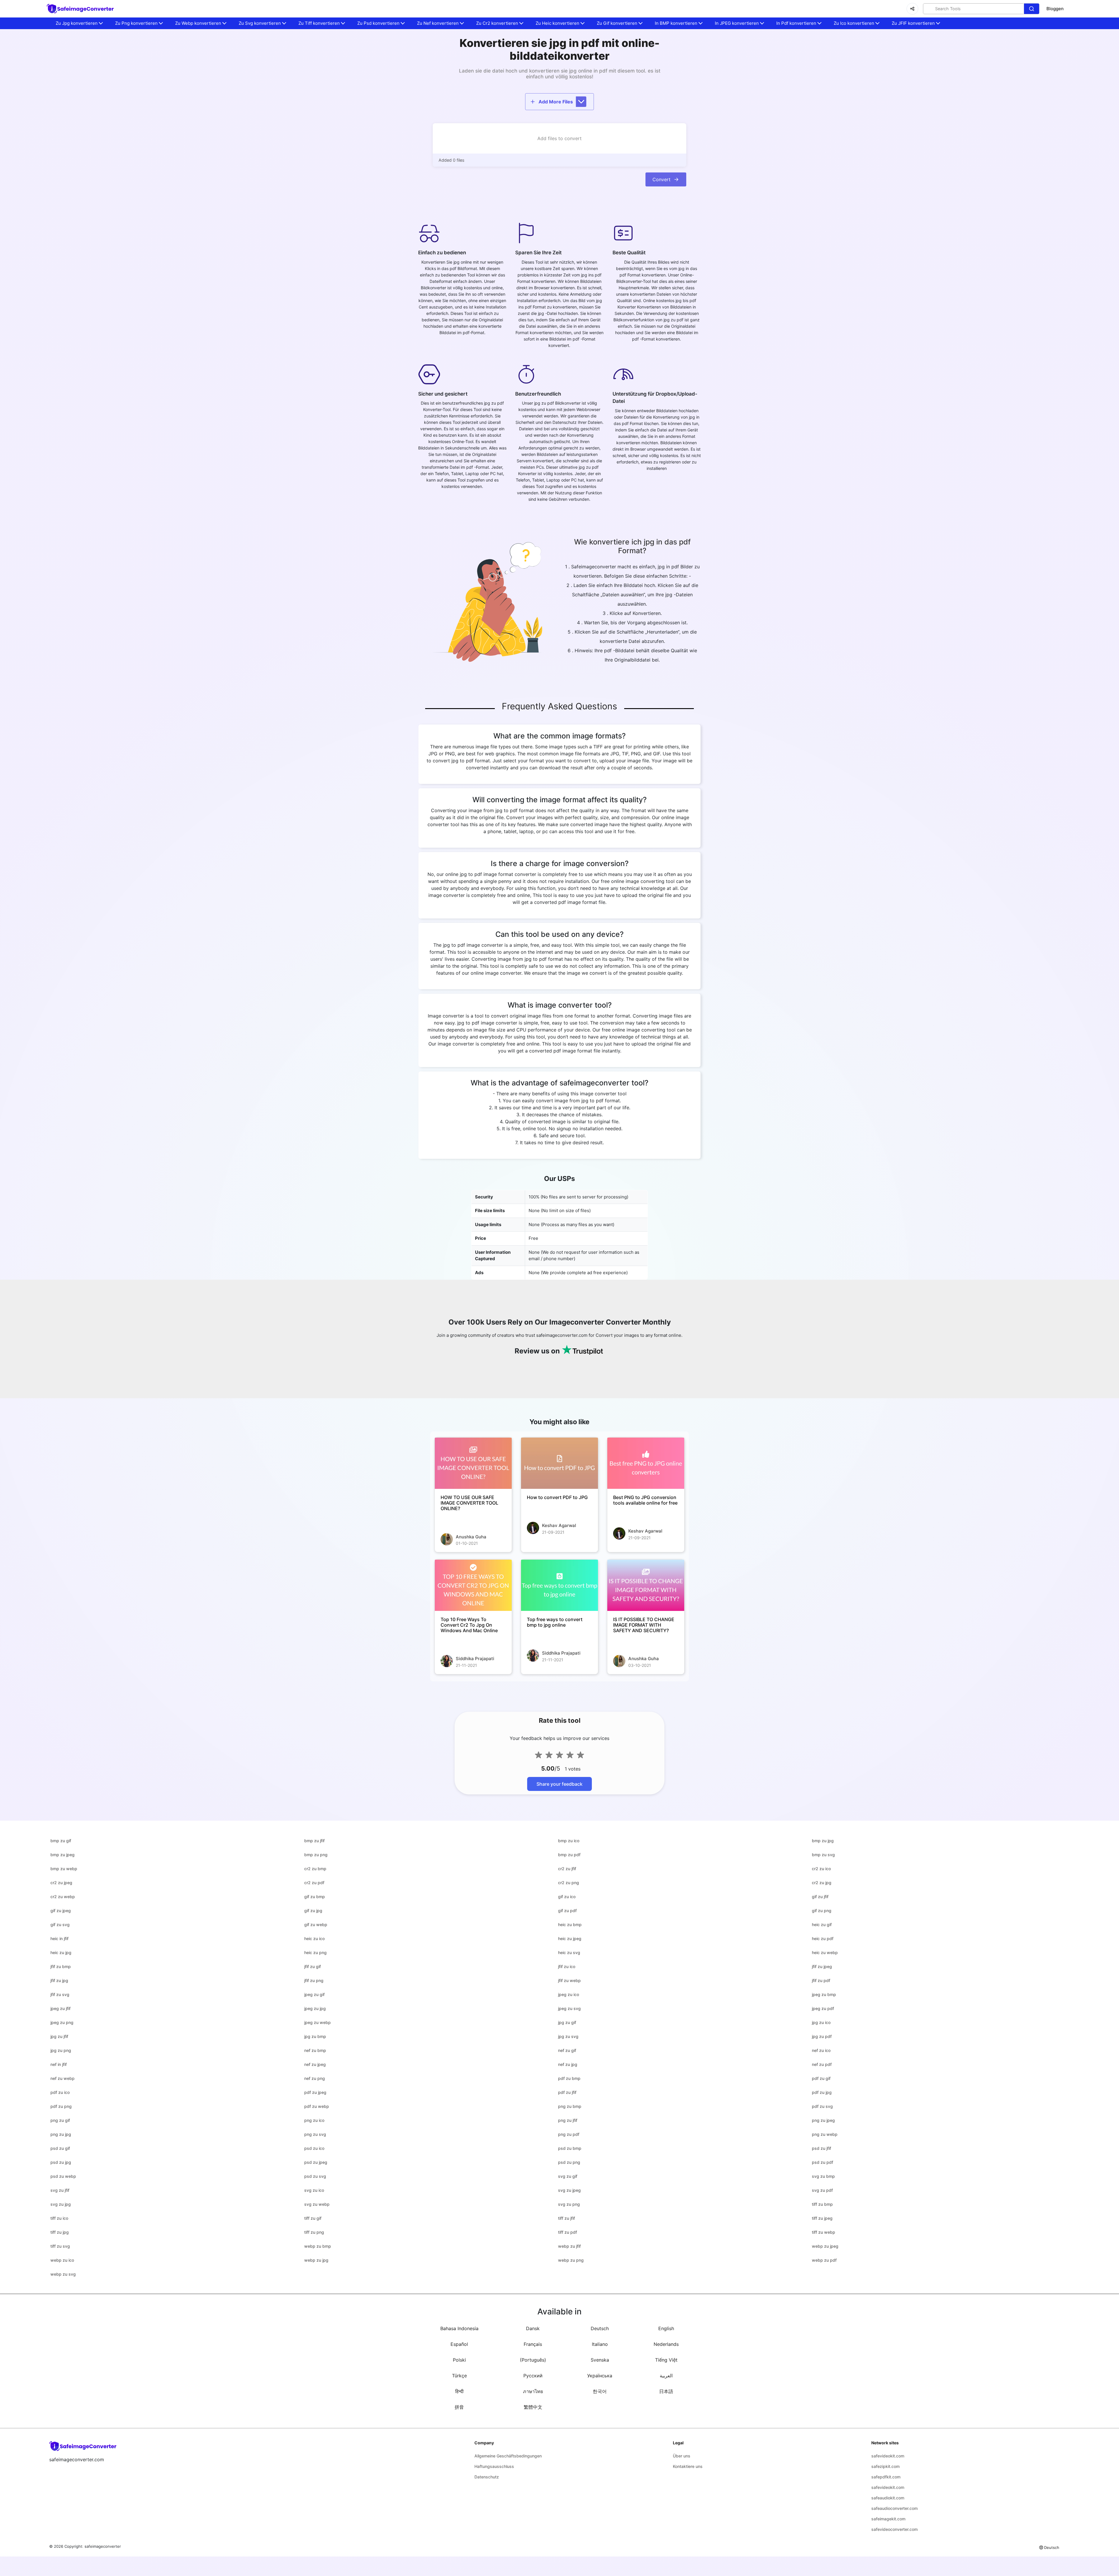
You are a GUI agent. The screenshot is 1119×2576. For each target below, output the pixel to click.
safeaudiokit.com (888, 2498)
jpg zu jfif (59, 2036)
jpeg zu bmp (824, 1994)
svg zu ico (314, 2190)
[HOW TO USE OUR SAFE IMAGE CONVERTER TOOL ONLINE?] (473, 1463)
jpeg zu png (62, 2022)
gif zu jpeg (61, 1911)
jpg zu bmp (315, 2036)
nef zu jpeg (315, 2064)
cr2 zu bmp (315, 1869)
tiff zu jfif (566, 2218)
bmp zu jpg (823, 1841)
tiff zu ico (59, 2218)
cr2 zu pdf (314, 1883)
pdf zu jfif (567, 2092)
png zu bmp (570, 2106)
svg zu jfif (60, 2190)
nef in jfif (59, 2064)
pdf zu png (61, 2106)
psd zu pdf (822, 2162)
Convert (661, 179)
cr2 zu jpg (822, 1883)
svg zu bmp (823, 2176)
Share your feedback (559, 1784)
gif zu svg (60, 1924)
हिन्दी (459, 2391)
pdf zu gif (821, 2078)
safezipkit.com (885, 2466)
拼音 (459, 2407)
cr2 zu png (569, 1883)
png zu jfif (568, 2120)
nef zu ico (821, 2050)
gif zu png (822, 1911)
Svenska (600, 2360)
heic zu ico (314, 1938)
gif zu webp (316, 1924)
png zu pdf (569, 2134)
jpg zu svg (568, 2036)
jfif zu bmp (61, 1966)
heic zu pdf (823, 1938)
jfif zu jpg (59, 1980)
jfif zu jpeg (822, 1966)
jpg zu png (61, 2050)
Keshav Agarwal (559, 1525)
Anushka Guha (471, 1537)
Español (459, 2344)
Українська (600, 2376)
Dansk (533, 2328)
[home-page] (81, 9)
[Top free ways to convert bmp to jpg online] (559, 1585)
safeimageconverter (103, 2546)
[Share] (912, 9)
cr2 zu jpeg (61, 1883)
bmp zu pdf (569, 1855)
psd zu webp (63, 2176)
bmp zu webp (64, 1869)
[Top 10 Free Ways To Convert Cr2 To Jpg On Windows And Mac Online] (473, 1585)
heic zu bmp (570, 1924)
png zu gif (60, 2120)
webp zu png (571, 2260)
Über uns (682, 2456)
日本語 (666, 2391)
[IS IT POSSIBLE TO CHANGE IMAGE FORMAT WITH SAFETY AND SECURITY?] (646, 1585)
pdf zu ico (60, 2092)
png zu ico (314, 2120)
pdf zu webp (317, 2106)
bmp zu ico (569, 1841)
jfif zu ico (567, 1966)
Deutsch (600, 2328)
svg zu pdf (822, 2190)
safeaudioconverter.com (894, 2508)
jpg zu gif (567, 2022)
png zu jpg (61, 2134)
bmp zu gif (61, 1841)
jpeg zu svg (569, 2008)
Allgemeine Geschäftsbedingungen (508, 2456)
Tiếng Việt (666, 2360)
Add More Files (556, 102)
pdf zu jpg (822, 2092)
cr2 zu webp (63, 1897)
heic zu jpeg (570, 1938)
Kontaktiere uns (688, 2466)
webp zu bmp (318, 2246)
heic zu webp (825, 1952)
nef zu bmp (315, 2050)
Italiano (600, 2344)
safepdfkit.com (886, 2477)
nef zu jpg (568, 2064)
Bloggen (1055, 9)
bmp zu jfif (314, 1841)
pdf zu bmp (569, 2078)
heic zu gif (822, 1924)
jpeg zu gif (314, 1994)
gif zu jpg (313, 1911)
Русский (533, 2376)
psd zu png (569, 2162)
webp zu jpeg (825, 2246)
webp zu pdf (824, 2260)
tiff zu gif (313, 2218)
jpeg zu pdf (823, 2008)
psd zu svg (315, 2176)
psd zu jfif (821, 2148)
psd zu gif (60, 2148)
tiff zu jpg (60, 2232)
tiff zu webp (824, 2232)
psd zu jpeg (316, 2162)
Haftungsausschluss (494, 2466)
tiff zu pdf (568, 2232)
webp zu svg (63, 2274)
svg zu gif (568, 2176)
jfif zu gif (313, 1966)
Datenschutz (487, 2477)
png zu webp (825, 2134)
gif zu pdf (567, 1911)
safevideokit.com (888, 2456)
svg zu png (569, 2204)
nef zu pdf (822, 2064)
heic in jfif (59, 1938)
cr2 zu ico (821, 1869)
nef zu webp (63, 2078)
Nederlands (666, 2344)
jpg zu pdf (822, 2036)
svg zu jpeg (569, 2190)
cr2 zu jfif (567, 1869)
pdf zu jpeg (315, 2092)
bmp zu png (316, 1855)
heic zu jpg (61, 1952)
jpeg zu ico (569, 1994)
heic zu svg (569, 1952)
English (666, 2328)
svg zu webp (317, 2204)
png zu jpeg (823, 2120)
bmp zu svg (823, 1855)
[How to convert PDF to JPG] (559, 1463)
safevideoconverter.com (894, 2529)
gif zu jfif (820, 1897)
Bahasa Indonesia (459, 2328)
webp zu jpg (316, 2260)
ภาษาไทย (533, 2391)
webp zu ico (62, 2260)
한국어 (600, 2391)
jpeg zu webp (317, 2022)
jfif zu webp (569, 1980)
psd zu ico (314, 2148)
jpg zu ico (821, 2022)
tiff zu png (314, 2232)
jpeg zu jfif (60, 2008)
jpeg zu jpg (315, 2008)
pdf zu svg (822, 2106)
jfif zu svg (60, 1994)
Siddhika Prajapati (475, 1659)
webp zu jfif (569, 2246)
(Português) (533, 2360)
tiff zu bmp (822, 2204)
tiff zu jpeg (822, 2218)
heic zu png (315, 1952)
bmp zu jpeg (63, 1855)
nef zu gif (567, 2050)
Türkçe (459, 2376)
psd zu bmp (570, 2148)
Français (533, 2344)
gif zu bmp (315, 1897)
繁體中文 (533, 2407)
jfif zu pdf (821, 1980)
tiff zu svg (60, 2246)
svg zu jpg (61, 2204)
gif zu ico (567, 1897)
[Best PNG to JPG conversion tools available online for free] (646, 1463)
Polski (459, 2360)
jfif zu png (314, 1980)
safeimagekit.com (888, 2519)
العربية (666, 2376)
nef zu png (315, 2078)
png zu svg (315, 2134)
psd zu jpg (61, 2162)
